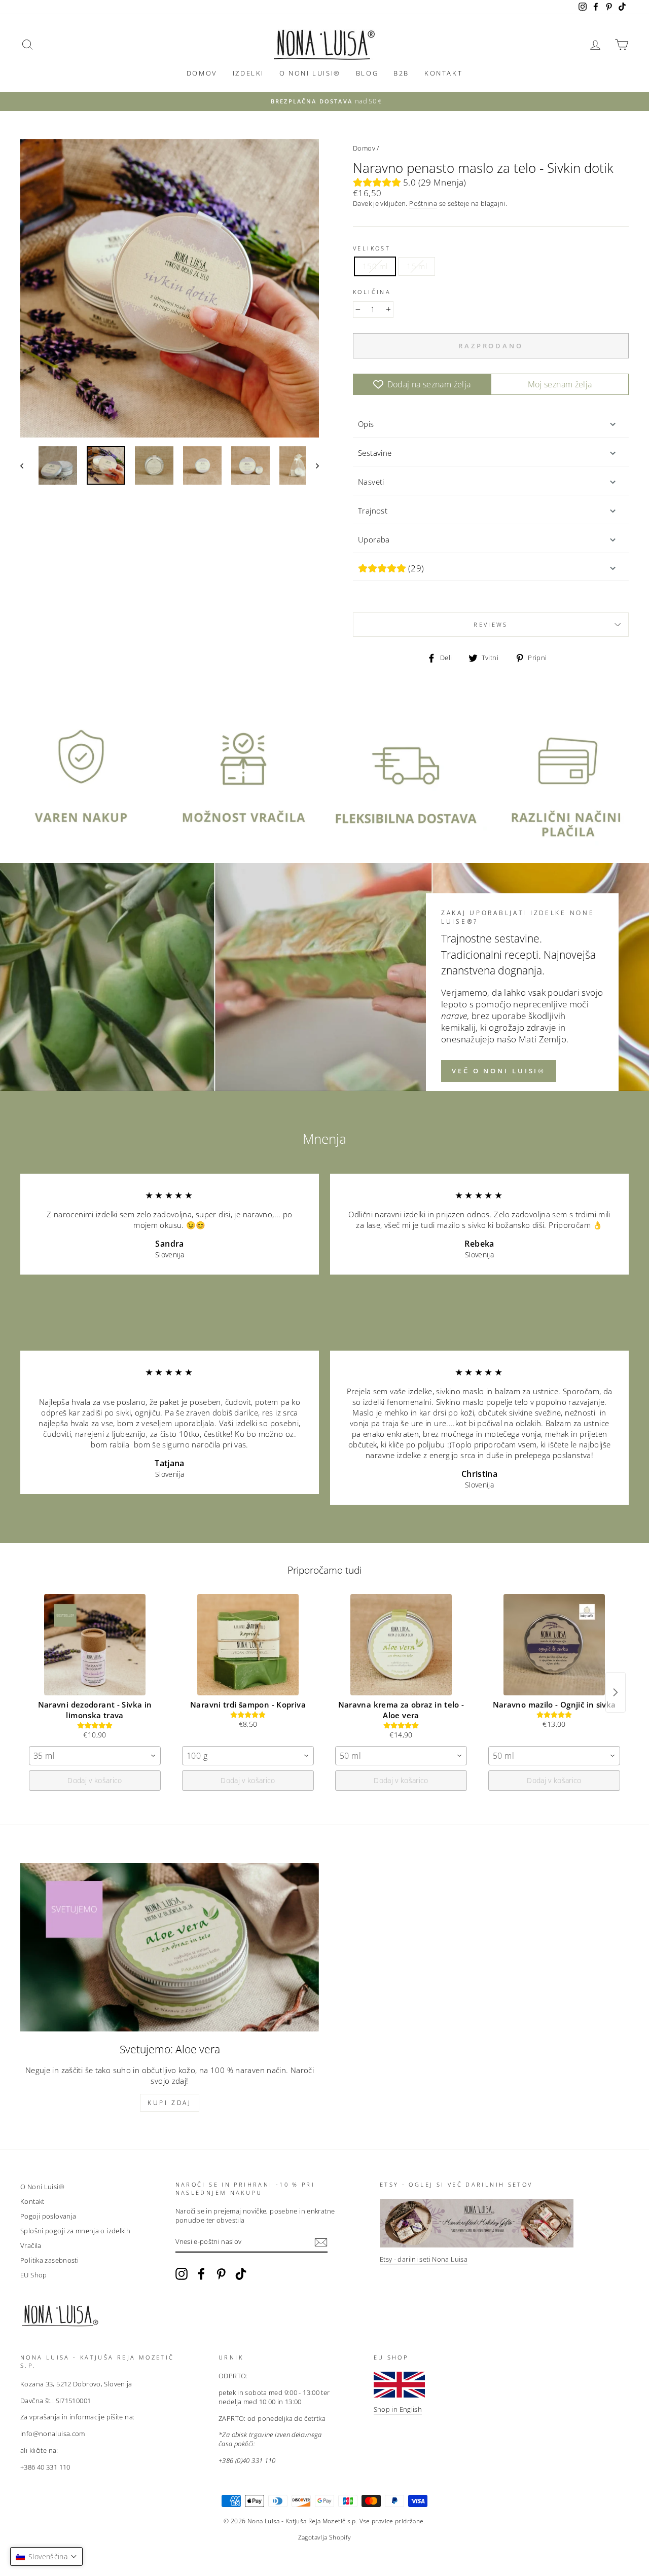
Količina (372, 292)
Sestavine (375, 453)
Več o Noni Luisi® (499, 1071)
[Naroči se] (321, 2242)
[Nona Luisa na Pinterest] (221, 2274)
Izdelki (248, 73)
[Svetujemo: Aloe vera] (170, 1947)
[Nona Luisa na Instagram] (182, 2274)
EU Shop (34, 2275)
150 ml (375, 266)
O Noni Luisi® (310, 73)
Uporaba (374, 539)
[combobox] (95, 1756)
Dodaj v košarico (95, 1780)
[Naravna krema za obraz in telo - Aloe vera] (401, 1645)
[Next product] (616, 1692)
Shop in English (398, 2409)
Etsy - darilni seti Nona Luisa (424, 2259)
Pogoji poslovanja (48, 2216)
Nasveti (371, 482)
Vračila (31, 2245)
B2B (401, 73)
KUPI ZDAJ (169, 2103)
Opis (366, 424)
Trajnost (373, 511)
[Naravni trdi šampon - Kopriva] (248, 1645)
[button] (46, 2556)
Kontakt (443, 73)
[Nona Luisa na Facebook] (201, 2274)
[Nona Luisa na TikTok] (241, 2274)
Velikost (372, 248)
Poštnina (423, 204)
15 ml (417, 266)
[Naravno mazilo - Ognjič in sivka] (554, 1645)
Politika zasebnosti (49, 2260)
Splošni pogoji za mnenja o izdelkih (75, 2231)
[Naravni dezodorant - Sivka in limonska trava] (95, 1645)
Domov (202, 73)
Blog (367, 73)
